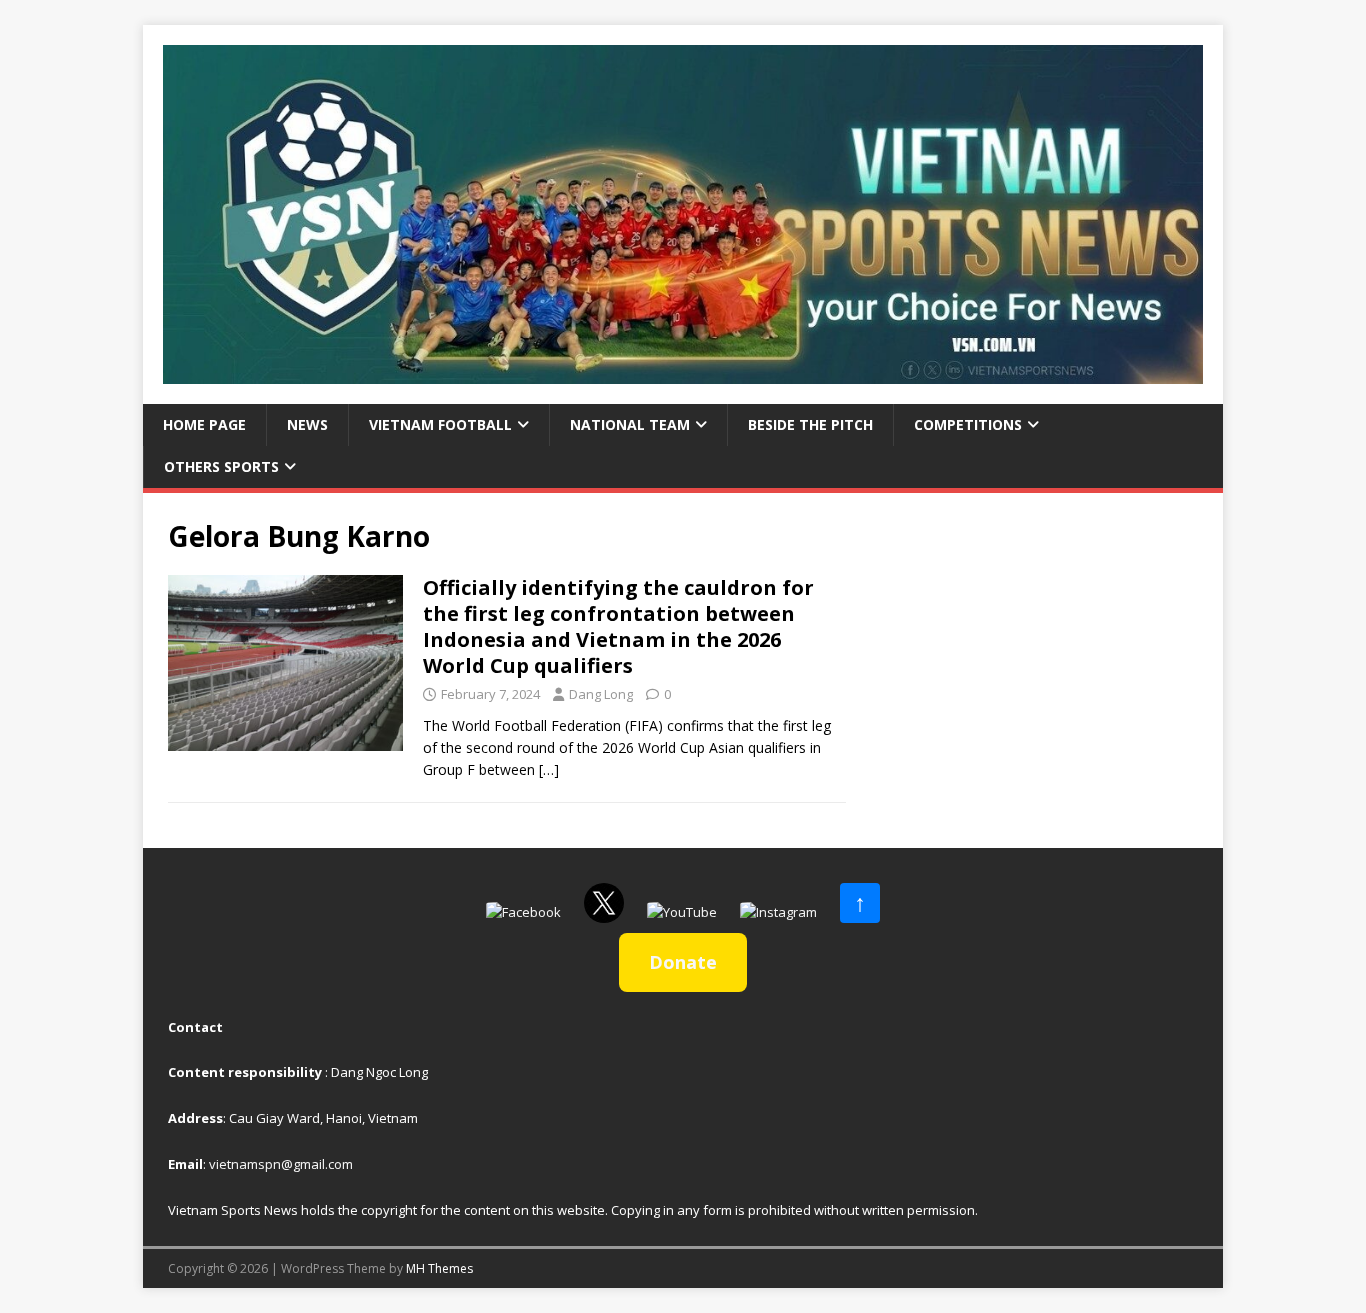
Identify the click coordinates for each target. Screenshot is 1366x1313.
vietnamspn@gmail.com (281, 1164)
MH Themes (439, 1268)
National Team (630, 424)
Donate (683, 962)
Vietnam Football (440, 424)
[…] (549, 769)
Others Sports (221, 466)
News (307, 424)
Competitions (968, 424)
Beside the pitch (810, 424)
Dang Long (601, 694)
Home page (204, 424)
